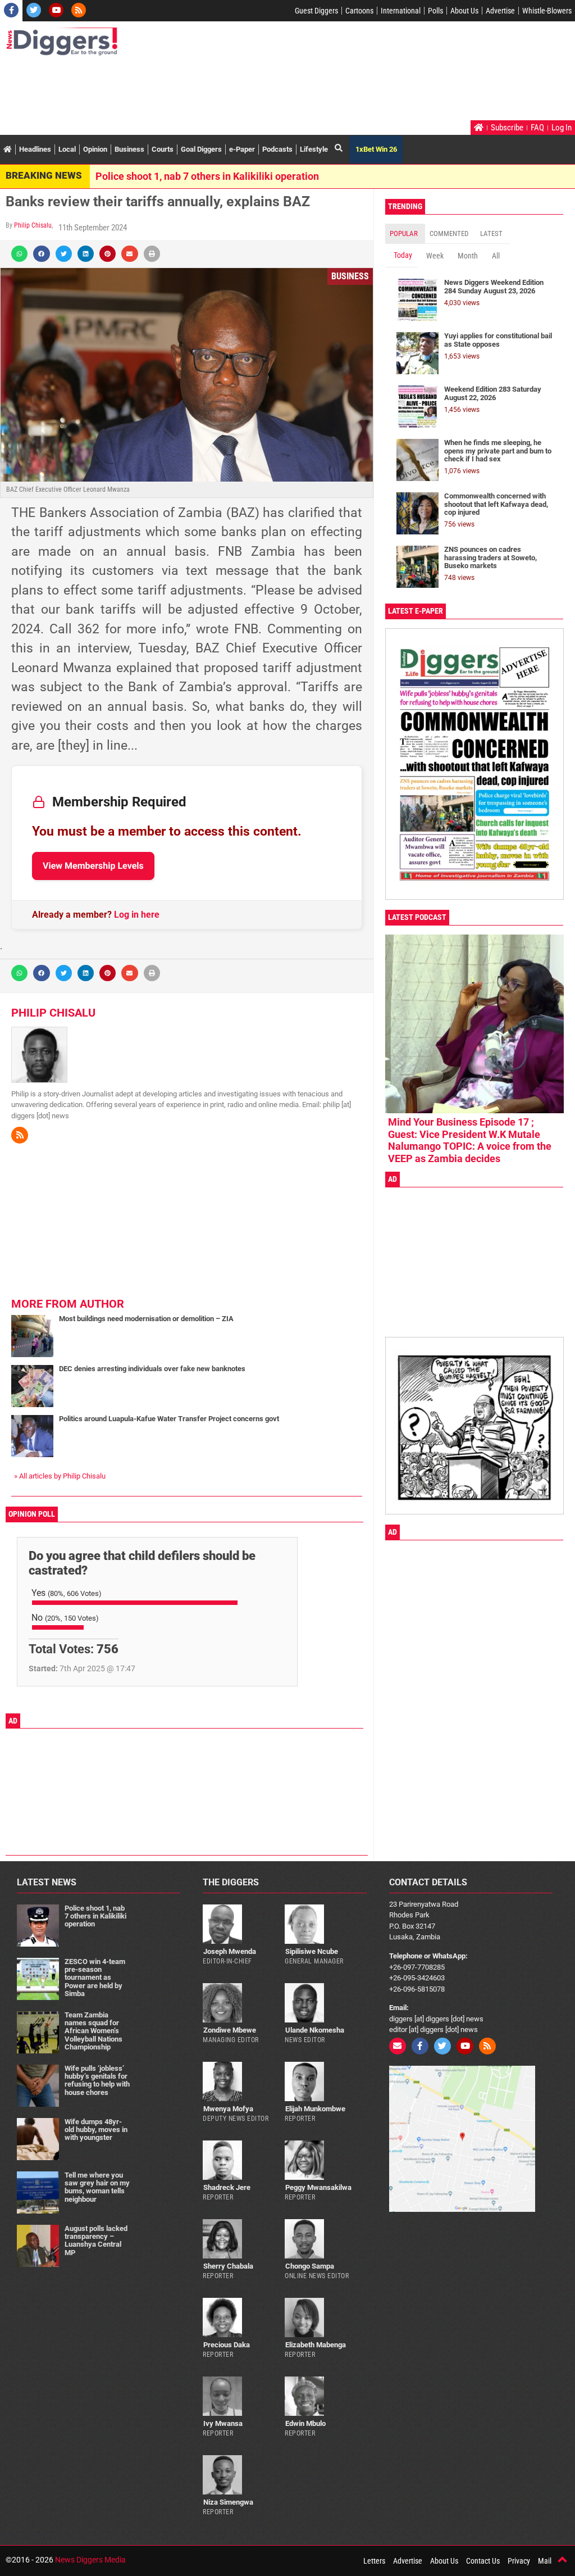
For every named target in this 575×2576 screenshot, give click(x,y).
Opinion (95, 149)
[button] (19, 254)
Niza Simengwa (228, 2502)
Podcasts (277, 149)
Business (129, 149)
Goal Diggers (201, 149)
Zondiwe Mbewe (230, 2030)
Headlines (35, 149)
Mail (545, 2561)
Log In (562, 128)
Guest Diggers (316, 11)
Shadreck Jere (227, 2187)
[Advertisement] (210, 89)
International (401, 11)
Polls (435, 11)
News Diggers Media (90, 2560)
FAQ (537, 128)
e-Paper (242, 149)
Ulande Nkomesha (315, 2030)
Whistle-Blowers (547, 11)
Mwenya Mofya (228, 2109)
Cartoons (359, 11)
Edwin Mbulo (305, 2423)
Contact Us (483, 2561)
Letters (374, 2561)
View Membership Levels (93, 866)
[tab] (405, 234)
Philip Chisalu (33, 225)
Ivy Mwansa (223, 2423)
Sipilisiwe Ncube (312, 1951)
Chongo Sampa (310, 2266)
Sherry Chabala (228, 2266)
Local (67, 149)
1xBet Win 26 (376, 149)
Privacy (519, 2561)
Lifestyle (314, 149)
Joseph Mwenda (230, 1951)
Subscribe (507, 128)
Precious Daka (227, 2345)
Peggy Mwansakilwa (318, 2187)
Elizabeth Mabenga (316, 2345)
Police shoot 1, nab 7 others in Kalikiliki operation (207, 176)
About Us (464, 11)
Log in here (137, 915)
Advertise (500, 11)
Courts (163, 149)
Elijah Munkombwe (315, 2109)
